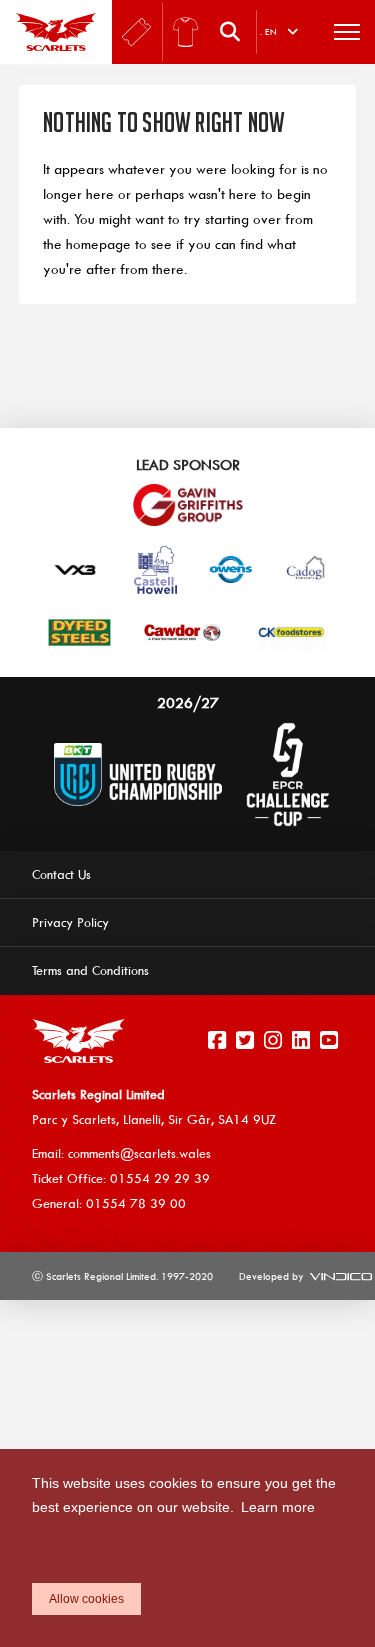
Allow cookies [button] (86, 1599)
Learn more (278, 1507)
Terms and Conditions (90, 970)
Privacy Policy (70, 922)
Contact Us (61, 874)
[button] (235, 32)
